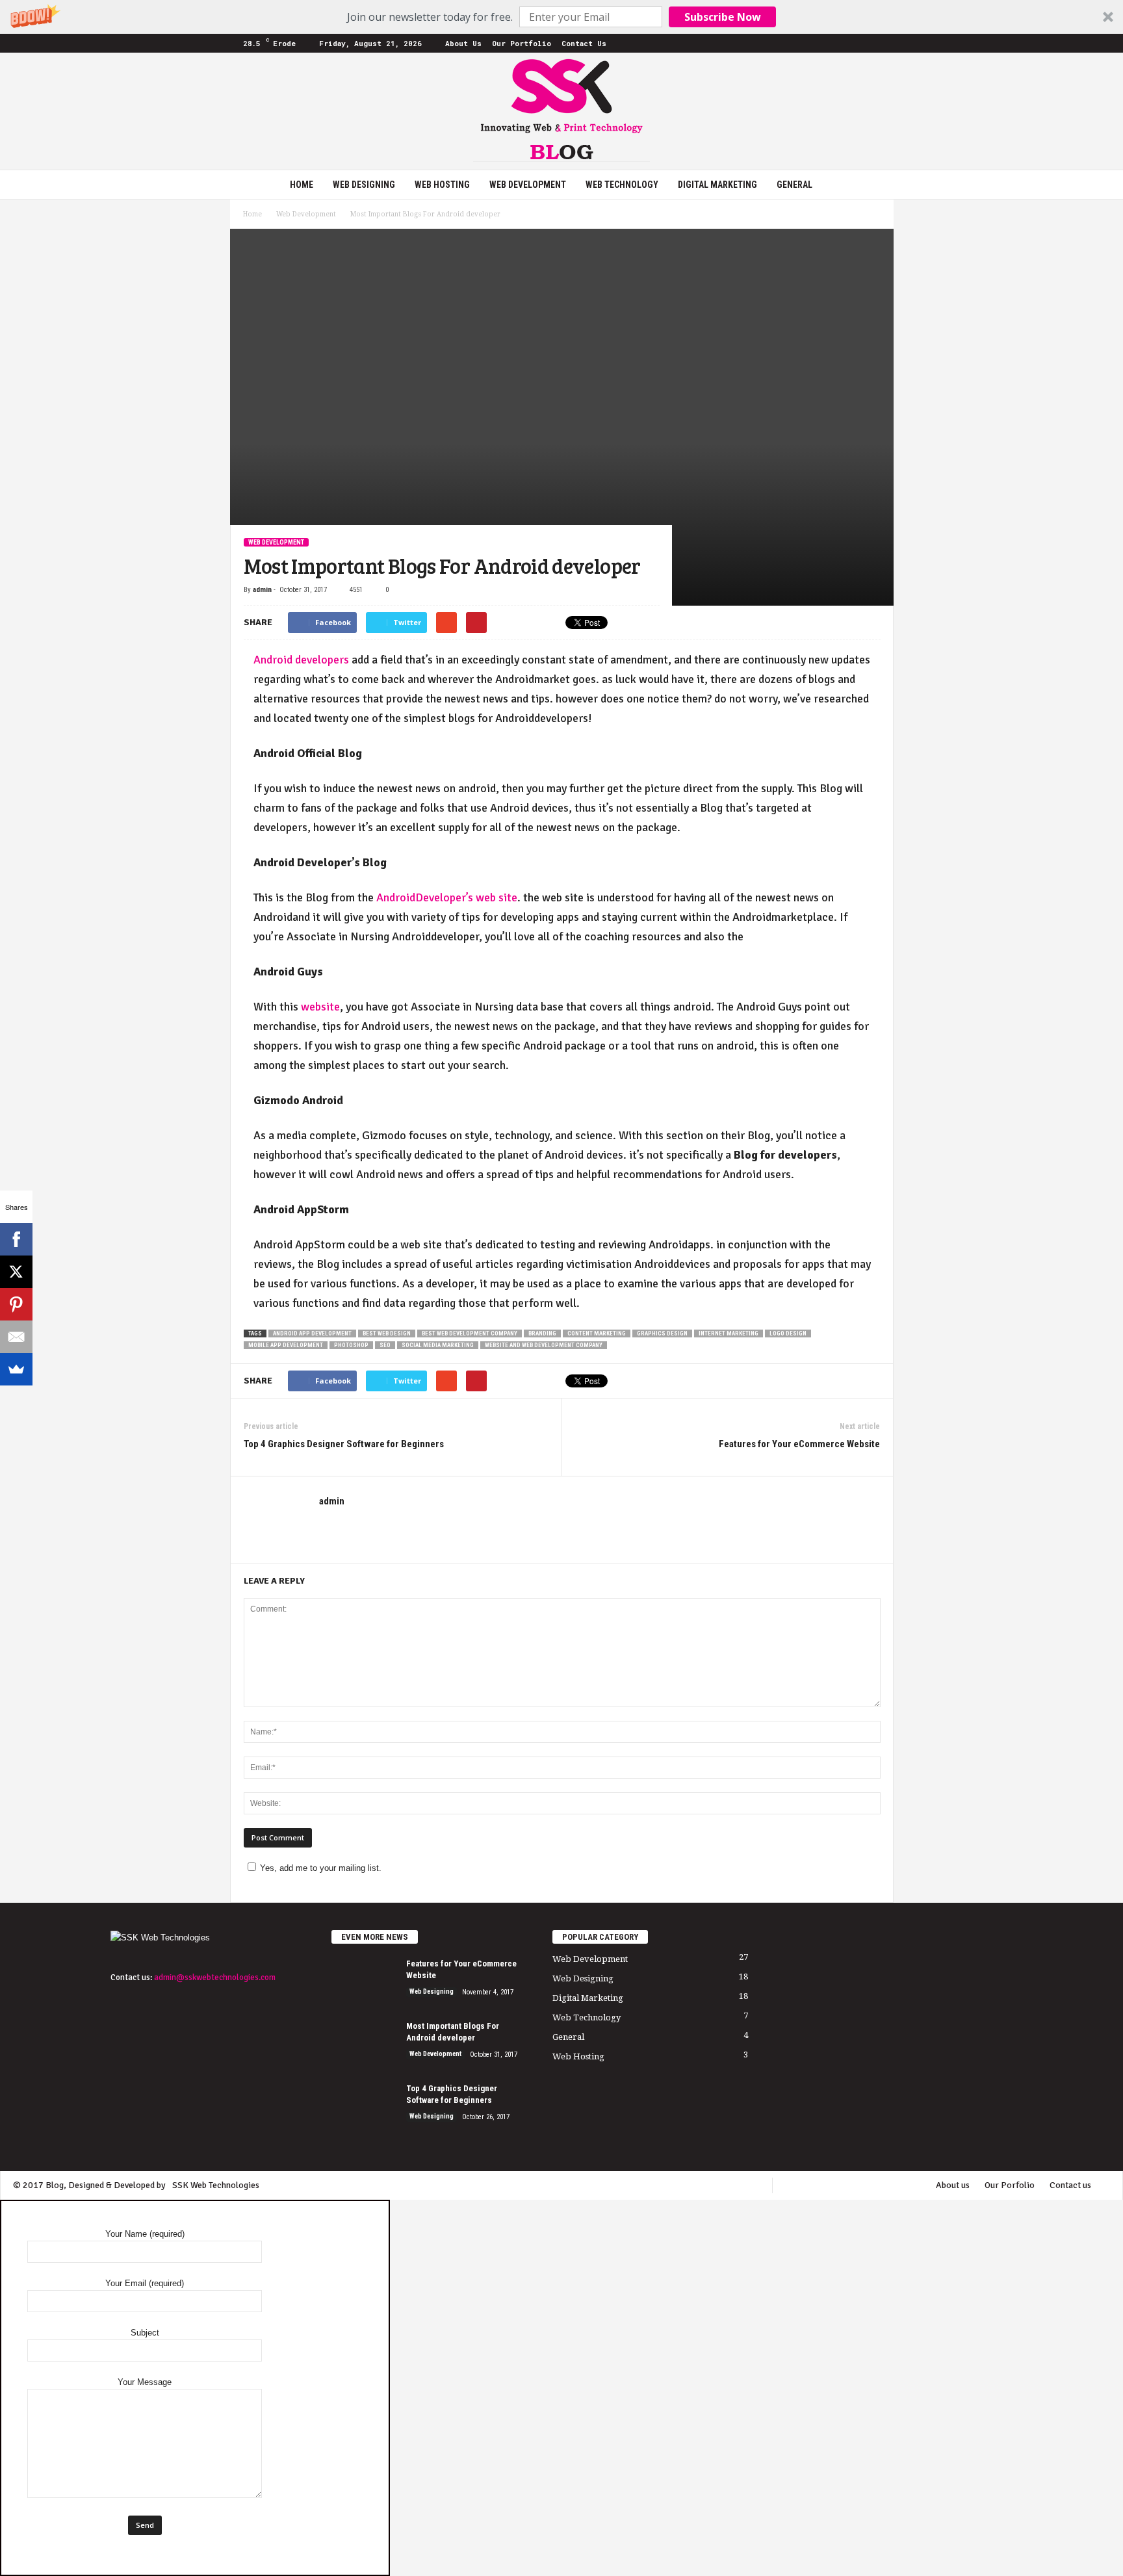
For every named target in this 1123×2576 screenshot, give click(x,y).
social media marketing (438, 1345)
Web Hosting (442, 185)
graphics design (662, 1333)
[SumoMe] (16, 1369)
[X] (16, 1272)
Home (302, 185)
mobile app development (286, 1345)
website (320, 1007)
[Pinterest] (844, 43)
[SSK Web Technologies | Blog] (561, 111)
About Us (463, 43)
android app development (312, 1333)
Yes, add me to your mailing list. (321, 1868)
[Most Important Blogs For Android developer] (364, 2045)
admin (262, 590)
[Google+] (803, 43)
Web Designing (364, 185)
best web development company (470, 1333)
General (794, 185)
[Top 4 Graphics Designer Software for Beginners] (364, 2107)
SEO (385, 1345)
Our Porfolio (1010, 2185)
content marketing (597, 1333)
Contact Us (584, 43)
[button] (561, 17)
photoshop (351, 1345)
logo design (788, 1333)
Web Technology (622, 185)
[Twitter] (864, 43)
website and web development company (544, 1345)
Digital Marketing (717, 185)
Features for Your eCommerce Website (799, 1444)
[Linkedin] (823, 43)
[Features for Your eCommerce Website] (364, 1982)
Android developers (301, 660)
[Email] (16, 1337)
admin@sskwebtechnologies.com (215, 1977)
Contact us (1070, 2185)
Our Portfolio (522, 43)
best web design (387, 1333)
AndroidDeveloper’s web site (447, 897)
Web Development (528, 185)
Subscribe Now (723, 17)
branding (542, 1333)
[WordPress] (884, 43)
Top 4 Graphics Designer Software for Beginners (344, 1444)
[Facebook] (783, 43)
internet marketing (729, 1333)
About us (953, 2185)
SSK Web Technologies (216, 2185)
